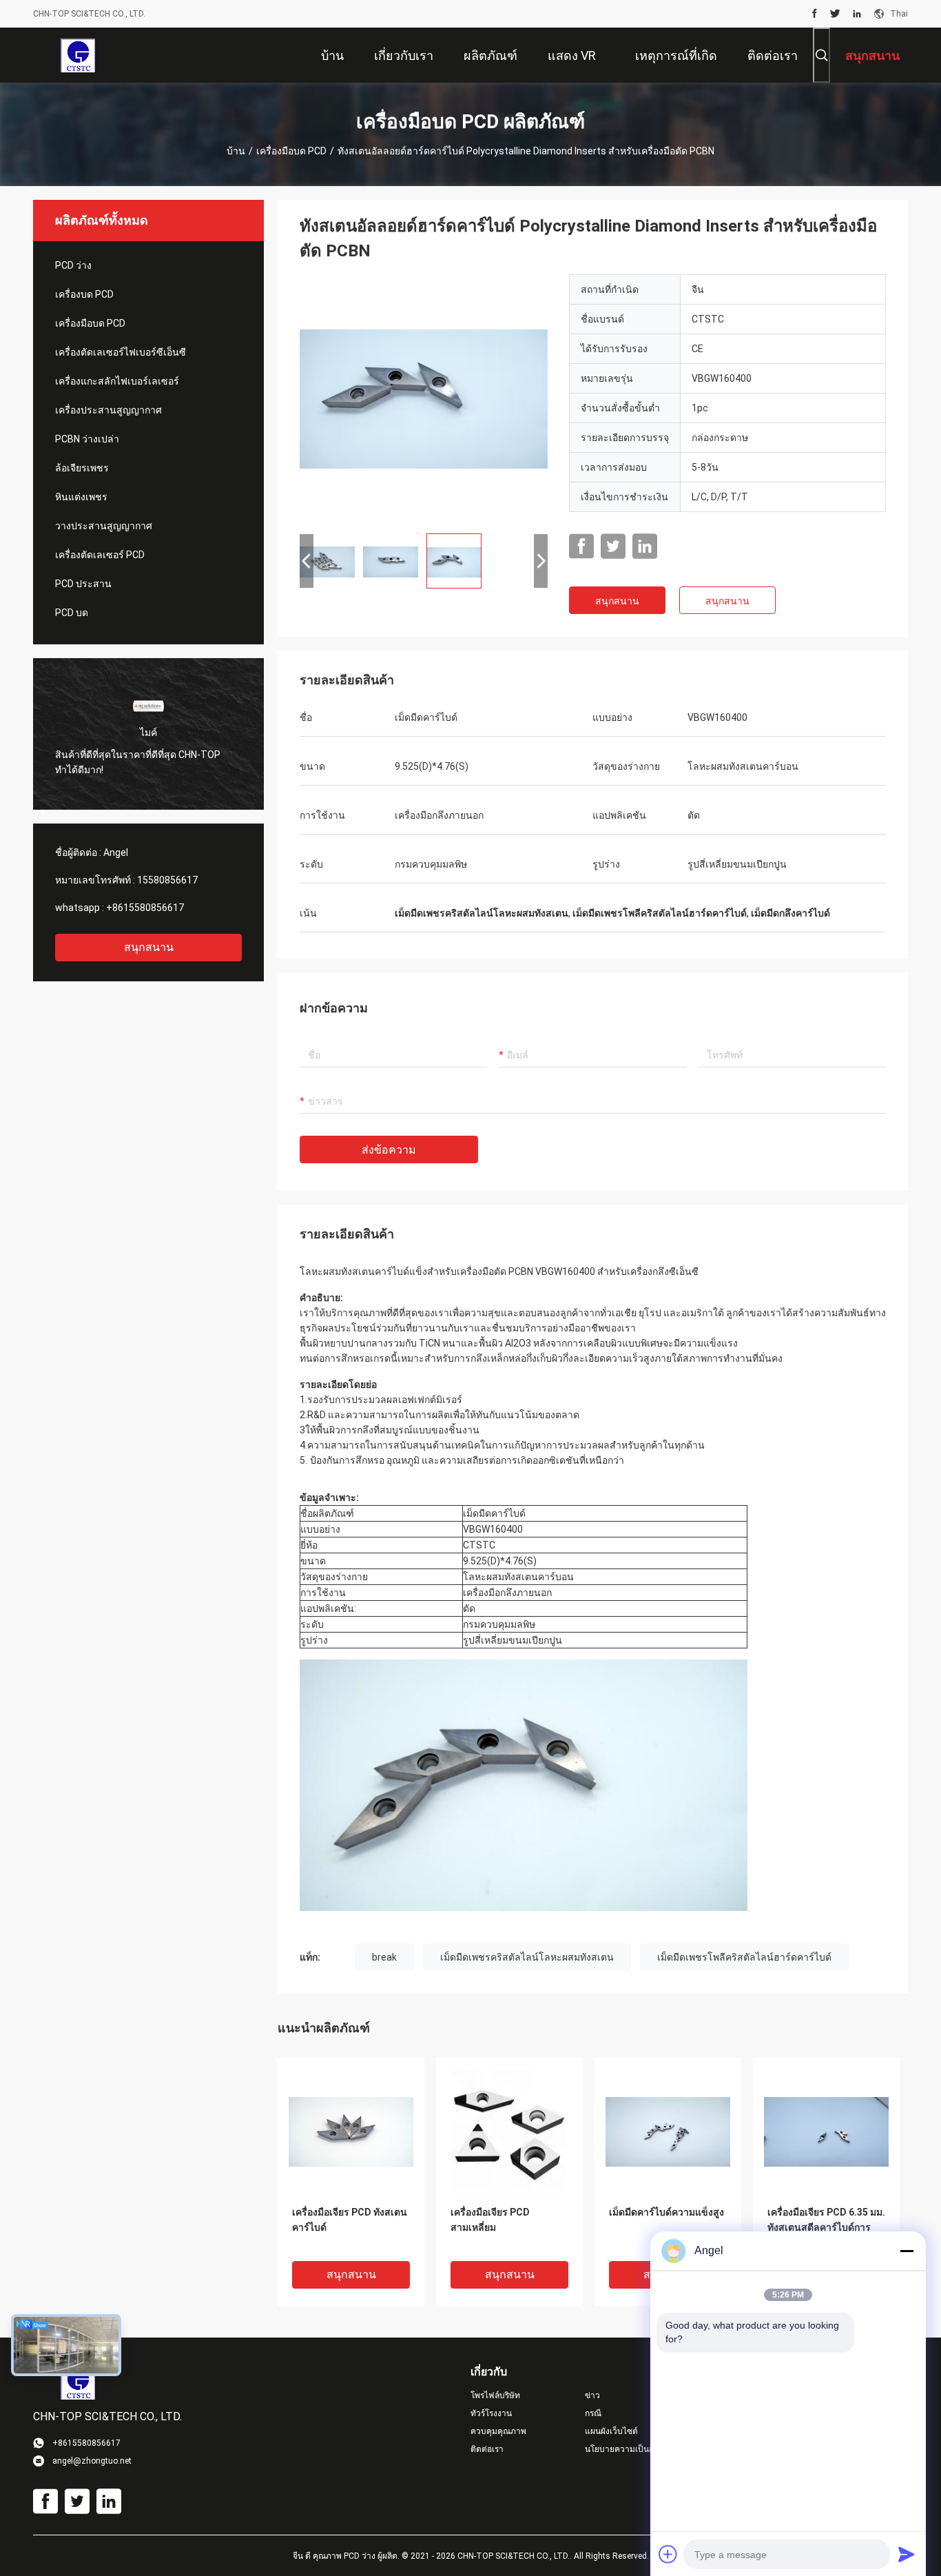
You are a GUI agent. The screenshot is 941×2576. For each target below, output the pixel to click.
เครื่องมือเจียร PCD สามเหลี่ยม (490, 2220)
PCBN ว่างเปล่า (87, 439)
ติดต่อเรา (487, 2449)
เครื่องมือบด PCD (291, 151)
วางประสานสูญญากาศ (104, 526)
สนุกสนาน (149, 947)
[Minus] (907, 2251)
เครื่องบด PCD (84, 294)
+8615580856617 (145, 908)
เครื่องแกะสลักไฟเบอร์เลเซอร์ (117, 381)
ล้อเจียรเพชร (82, 468)
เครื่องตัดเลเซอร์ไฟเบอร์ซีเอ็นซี (121, 352)
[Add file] (668, 2554)
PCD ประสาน (83, 584)
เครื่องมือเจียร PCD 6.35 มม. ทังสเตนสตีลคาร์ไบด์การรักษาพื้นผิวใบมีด (826, 2227)
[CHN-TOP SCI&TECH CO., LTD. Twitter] (835, 14)
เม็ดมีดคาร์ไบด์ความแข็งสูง (666, 2212)
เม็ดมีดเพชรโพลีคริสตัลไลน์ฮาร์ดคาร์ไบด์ (744, 1957)
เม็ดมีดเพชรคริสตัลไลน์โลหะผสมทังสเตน (527, 1957)
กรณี (593, 2413)
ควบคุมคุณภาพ (498, 2431)
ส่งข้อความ (389, 1150)
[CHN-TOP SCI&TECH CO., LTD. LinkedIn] (857, 14)
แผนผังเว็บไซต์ (611, 2431)
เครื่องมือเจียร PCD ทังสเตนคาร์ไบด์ (350, 2220)
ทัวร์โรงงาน (491, 2413)
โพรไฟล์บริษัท (495, 2395)
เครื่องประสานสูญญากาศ (108, 410)
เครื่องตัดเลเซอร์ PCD (100, 555)
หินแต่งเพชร (81, 497)
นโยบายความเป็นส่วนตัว (630, 2449)
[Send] (907, 2554)
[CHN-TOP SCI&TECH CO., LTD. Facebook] (815, 14)
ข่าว (592, 2395)
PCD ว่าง (73, 265)
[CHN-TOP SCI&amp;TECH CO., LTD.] (77, 55)
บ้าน (236, 151)
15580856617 (167, 880)
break (384, 1957)
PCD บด (72, 613)
